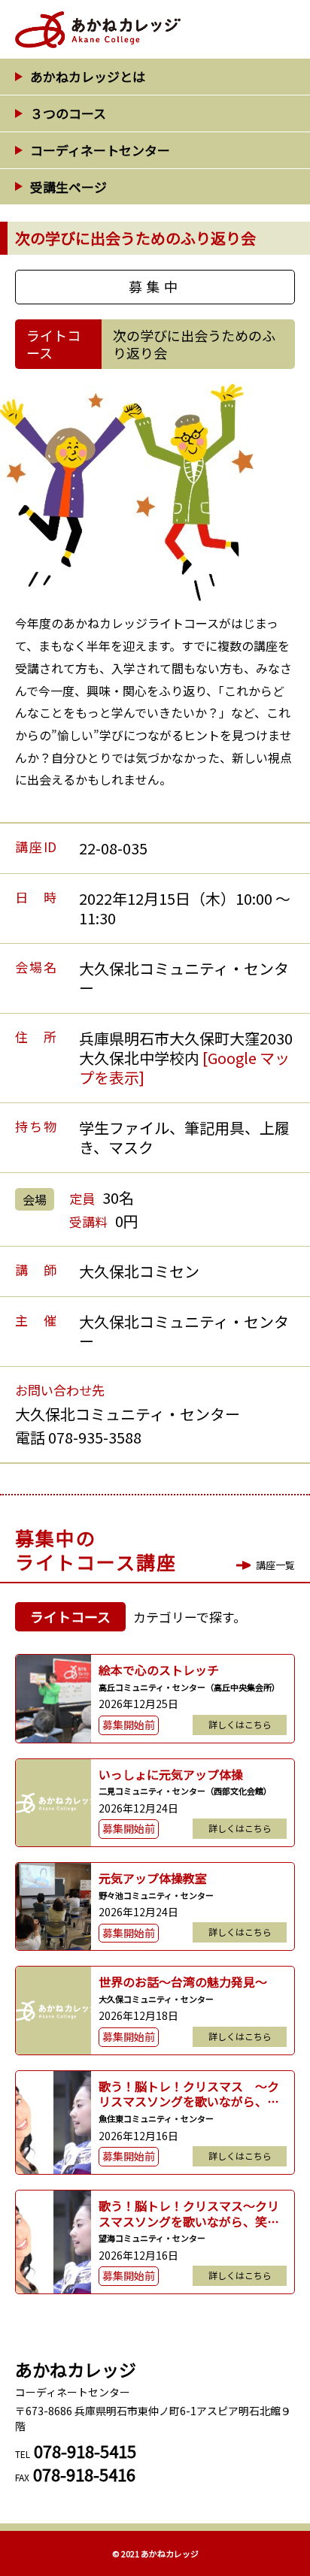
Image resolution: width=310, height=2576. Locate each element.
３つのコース (68, 113)
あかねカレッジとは (88, 76)
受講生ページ (68, 187)
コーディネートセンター (100, 150)
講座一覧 (275, 1565)
